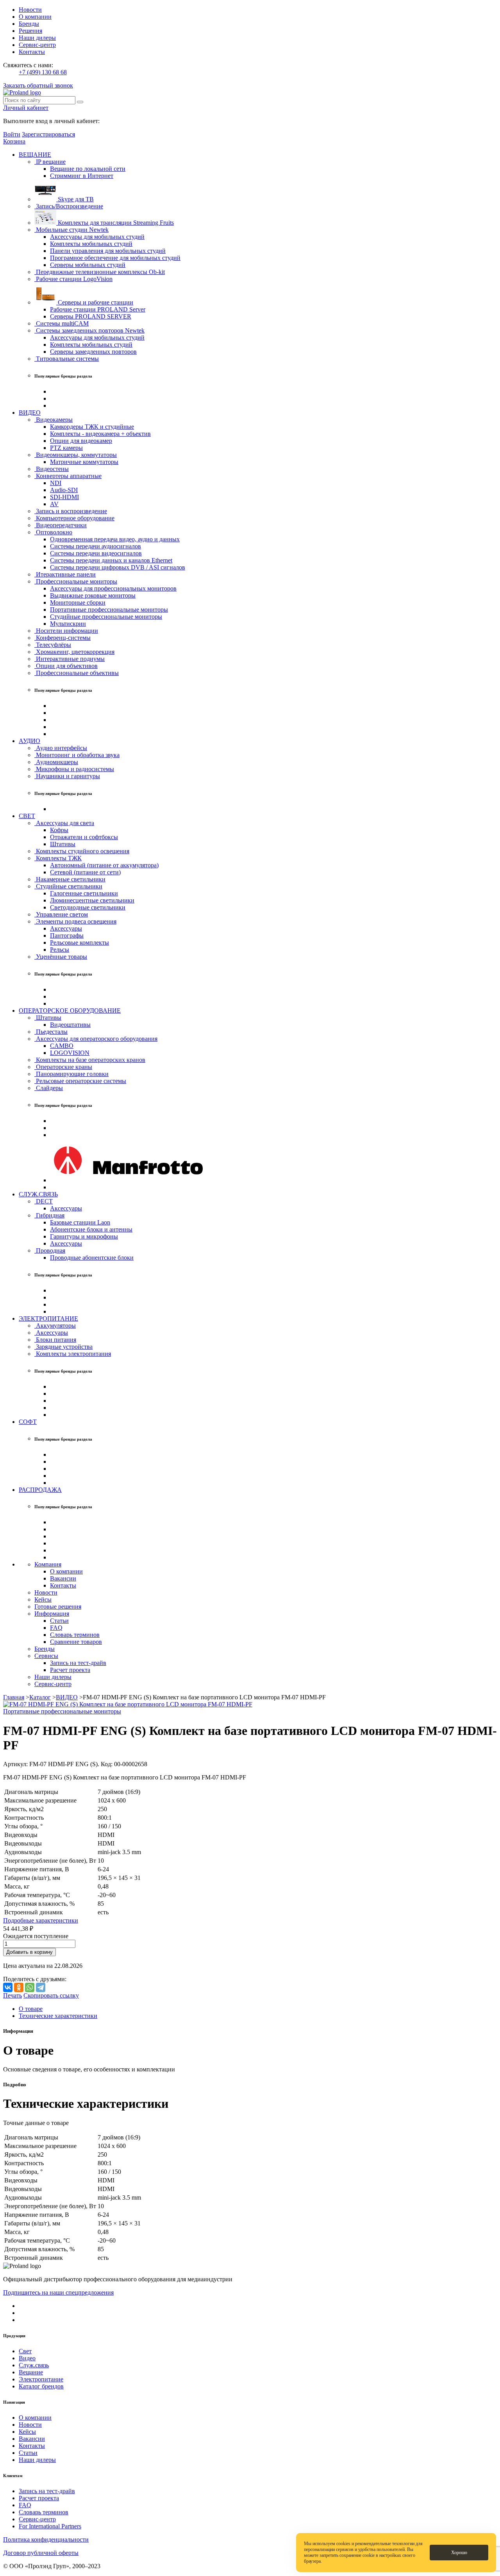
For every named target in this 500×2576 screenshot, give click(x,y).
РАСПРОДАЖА (40, 1490)
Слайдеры (49, 1088)
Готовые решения (58, 1607)
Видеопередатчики (61, 525)
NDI (56, 483)
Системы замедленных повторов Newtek (89, 330)
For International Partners (50, 2526)
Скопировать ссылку (51, 1995)
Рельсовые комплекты (79, 943)
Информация (52, 1614)
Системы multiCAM (62, 323)
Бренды (29, 24)
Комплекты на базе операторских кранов (90, 1060)
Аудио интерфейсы (61, 748)
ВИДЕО (30, 413)
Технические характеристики (58, 2016)
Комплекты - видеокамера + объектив (100, 434)
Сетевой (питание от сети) (85, 872)
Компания (48, 1564)
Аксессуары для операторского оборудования (96, 1039)
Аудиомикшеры (56, 762)
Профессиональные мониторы (76, 581)
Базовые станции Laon (80, 1222)
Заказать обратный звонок (38, 85)
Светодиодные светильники (88, 907)
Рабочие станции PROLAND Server (98, 309)
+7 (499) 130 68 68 (43, 72)
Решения (30, 31)
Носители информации (66, 631)
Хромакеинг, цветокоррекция (74, 652)
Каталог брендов (41, 2386)
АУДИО (29, 741)
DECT (44, 1201)
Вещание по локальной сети (88, 169)
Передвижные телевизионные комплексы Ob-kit (100, 272)
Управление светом (61, 914)
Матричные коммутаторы (84, 462)
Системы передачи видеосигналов (96, 553)
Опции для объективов (66, 666)
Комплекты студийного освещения (82, 851)
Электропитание (41, 2379)
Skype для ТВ (75, 199)
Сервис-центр (37, 45)
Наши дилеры (37, 38)
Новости (30, 10)
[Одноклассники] (19, 1987)
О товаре (31, 2009)
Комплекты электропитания (73, 1354)
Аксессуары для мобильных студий (97, 237)
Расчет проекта (70, 1670)
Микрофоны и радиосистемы (74, 769)
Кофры (59, 830)
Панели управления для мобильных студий (108, 251)
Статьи (59, 1621)
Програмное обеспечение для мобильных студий (115, 258)
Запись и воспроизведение (71, 511)
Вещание (31, 2372)
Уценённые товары (61, 957)
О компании (35, 17)
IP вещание (50, 162)
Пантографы (67, 935)
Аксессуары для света (64, 823)
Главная (14, 1697)
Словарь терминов (75, 1635)
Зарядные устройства (63, 1347)
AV (54, 504)
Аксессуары (66, 928)
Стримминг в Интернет (82, 176)
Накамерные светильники (70, 879)
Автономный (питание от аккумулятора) (104, 865)
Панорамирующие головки (71, 1074)
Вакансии (63, 1578)
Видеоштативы (70, 1025)
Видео (27, 2358)
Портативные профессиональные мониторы (109, 610)
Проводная (50, 1250)
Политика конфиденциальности (46, 2539)
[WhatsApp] (30, 1987)
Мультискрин (68, 624)
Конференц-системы (62, 638)
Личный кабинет (26, 108)
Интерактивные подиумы (70, 659)
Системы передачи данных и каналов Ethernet (111, 560)
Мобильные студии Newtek (71, 230)
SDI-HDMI (64, 497)
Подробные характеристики (41, 1920)
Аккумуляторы (55, 1326)
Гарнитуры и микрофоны (84, 1236)
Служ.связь (34, 2365)
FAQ (56, 1628)
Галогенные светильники (84, 893)
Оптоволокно (53, 532)
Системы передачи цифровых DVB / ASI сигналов (118, 567)
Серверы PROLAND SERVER (91, 316)
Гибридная (49, 1215)
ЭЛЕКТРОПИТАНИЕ (48, 1318)
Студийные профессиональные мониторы (106, 617)
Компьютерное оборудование (74, 518)
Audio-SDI (64, 490)
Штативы (63, 844)
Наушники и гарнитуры (67, 776)
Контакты (32, 52)
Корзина (14, 141)
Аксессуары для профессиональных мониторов (113, 588)
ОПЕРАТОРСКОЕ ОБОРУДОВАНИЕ (70, 1011)
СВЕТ (27, 816)
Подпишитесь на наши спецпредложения (58, 2292)
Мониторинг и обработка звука (77, 755)
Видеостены (52, 469)
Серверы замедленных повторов (93, 352)
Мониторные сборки (78, 602)
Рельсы (60, 950)
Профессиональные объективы (77, 673)
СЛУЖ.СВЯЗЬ (38, 1194)
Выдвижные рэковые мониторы (93, 595)
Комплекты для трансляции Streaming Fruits (115, 223)
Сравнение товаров (76, 1642)
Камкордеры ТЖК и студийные (92, 427)
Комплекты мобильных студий (91, 244)
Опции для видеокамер (81, 441)
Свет (25, 2351)
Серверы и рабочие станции (95, 302)
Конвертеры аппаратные (68, 476)
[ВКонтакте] (8, 1987)
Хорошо (459, 2553)
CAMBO (62, 1046)
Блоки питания (55, 1340)
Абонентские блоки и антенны (91, 1229)
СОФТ (28, 1422)
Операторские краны (63, 1067)
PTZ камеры (66, 448)
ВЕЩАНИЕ (35, 155)
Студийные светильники (68, 886)
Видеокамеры (54, 420)
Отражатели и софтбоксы (84, 837)
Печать (12, 1995)
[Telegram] (41, 1987)
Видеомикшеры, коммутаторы (76, 455)
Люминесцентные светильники (92, 900)
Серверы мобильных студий (88, 265)
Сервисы (46, 1656)
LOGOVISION (70, 1053)
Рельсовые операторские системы (80, 1081)
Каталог (40, 1697)
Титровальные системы (67, 359)
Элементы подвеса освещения (75, 921)
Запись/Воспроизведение (69, 206)
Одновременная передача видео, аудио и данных (115, 539)
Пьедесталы (51, 1032)
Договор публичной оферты (41, 2553)
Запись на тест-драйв (78, 1663)
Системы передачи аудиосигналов (96, 546)
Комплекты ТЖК (58, 858)
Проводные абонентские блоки (92, 1258)
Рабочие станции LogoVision (73, 279)
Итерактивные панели (65, 574)
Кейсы (43, 1599)
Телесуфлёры (53, 645)
